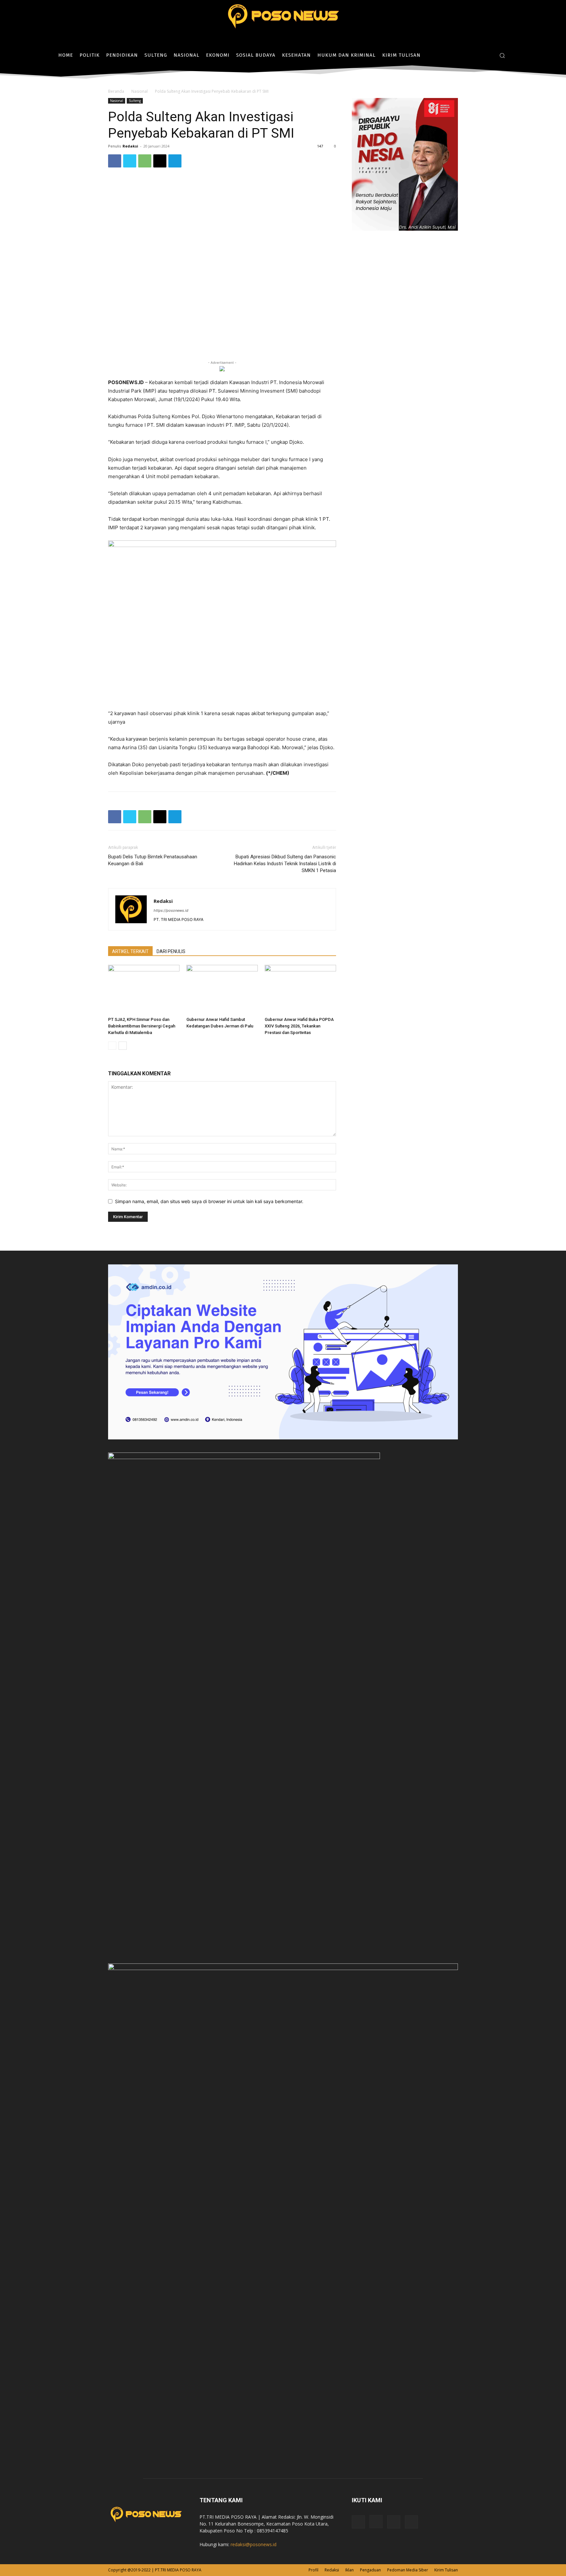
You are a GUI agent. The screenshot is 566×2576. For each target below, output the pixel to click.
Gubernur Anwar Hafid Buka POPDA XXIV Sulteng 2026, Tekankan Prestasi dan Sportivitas (299, 1026)
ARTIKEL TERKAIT (130, 951)
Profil (313, 2570)
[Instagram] (478, 55)
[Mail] (394, 2522)
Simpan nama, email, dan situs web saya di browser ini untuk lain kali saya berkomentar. (209, 1201)
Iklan (349, 2570)
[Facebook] (468, 55)
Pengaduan (370, 2570)
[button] (502, 55)
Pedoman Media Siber (408, 2570)
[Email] (160, 161)
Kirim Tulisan (446, 2570)
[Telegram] (175, 161)
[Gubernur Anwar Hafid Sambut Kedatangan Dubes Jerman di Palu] (222, 989)
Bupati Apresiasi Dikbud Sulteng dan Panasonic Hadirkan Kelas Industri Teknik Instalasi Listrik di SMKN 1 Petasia (285, 864)
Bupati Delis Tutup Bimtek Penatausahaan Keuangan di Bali (153, 860)
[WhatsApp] (145, 161)
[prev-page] (112, 1046)
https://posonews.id (171, 910)
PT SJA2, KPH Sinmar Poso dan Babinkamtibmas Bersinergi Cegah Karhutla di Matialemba (142, 1026)
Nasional (140, 91)
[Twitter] (488, 55)
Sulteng (135, 101)
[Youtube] (411, 2522)
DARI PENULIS (171, 951)
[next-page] (123, 1046)
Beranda (116, 91)
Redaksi (130, 146)
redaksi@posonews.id (254, 2544)
